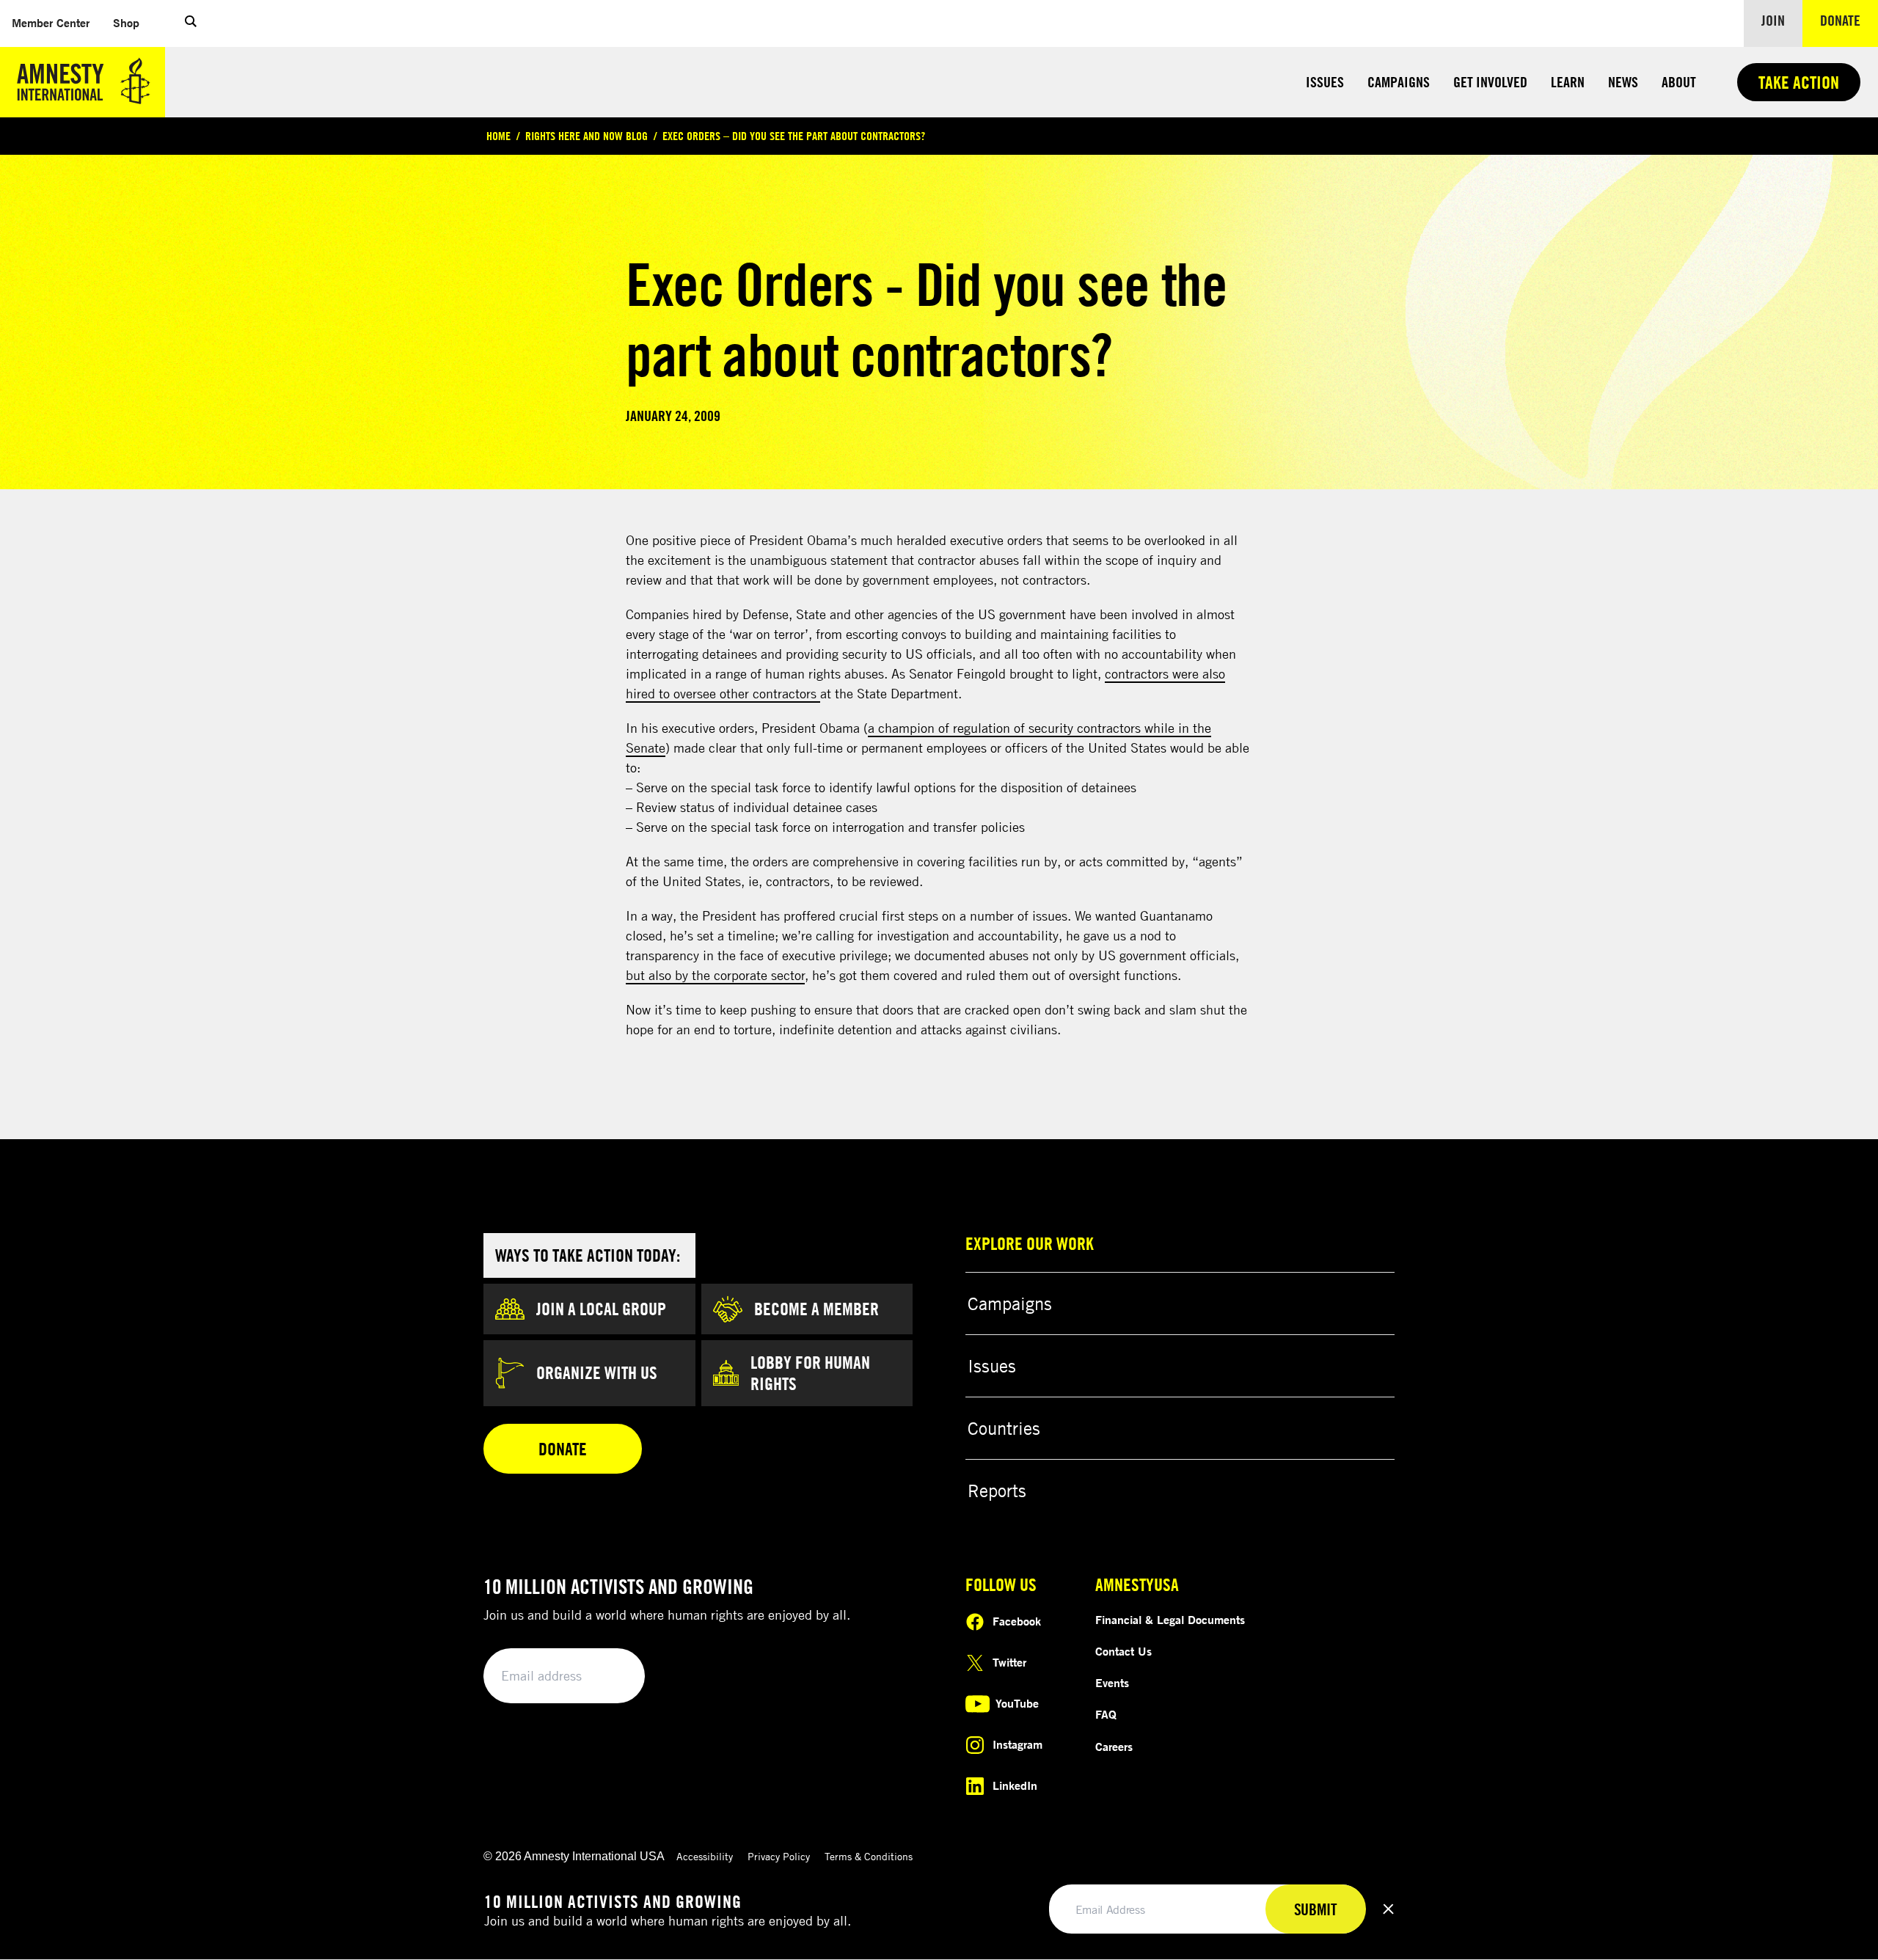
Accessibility (705, 1856)
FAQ (1106, 1714)
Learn (1568, 82)
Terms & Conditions (869, 1856)
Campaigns (1399, 82)
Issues (1325, 82)
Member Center (56, 22)
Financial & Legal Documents (1170, 1620)
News (1623, 82)
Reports (997, 1491)
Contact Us (1123, 1651)
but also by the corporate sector (715, 975)
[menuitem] (51, 23)
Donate (1849, 20)
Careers (1114, 1747)
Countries (1004, 1428)
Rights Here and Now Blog (587, 136)
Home (498, 136)
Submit (609, 1676)
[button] (191, 23)
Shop (132, 22)
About (1679, 82)
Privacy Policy (779, 1856)
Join (1773, 20)
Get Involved (1490, 82)
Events (1112, 1683)
